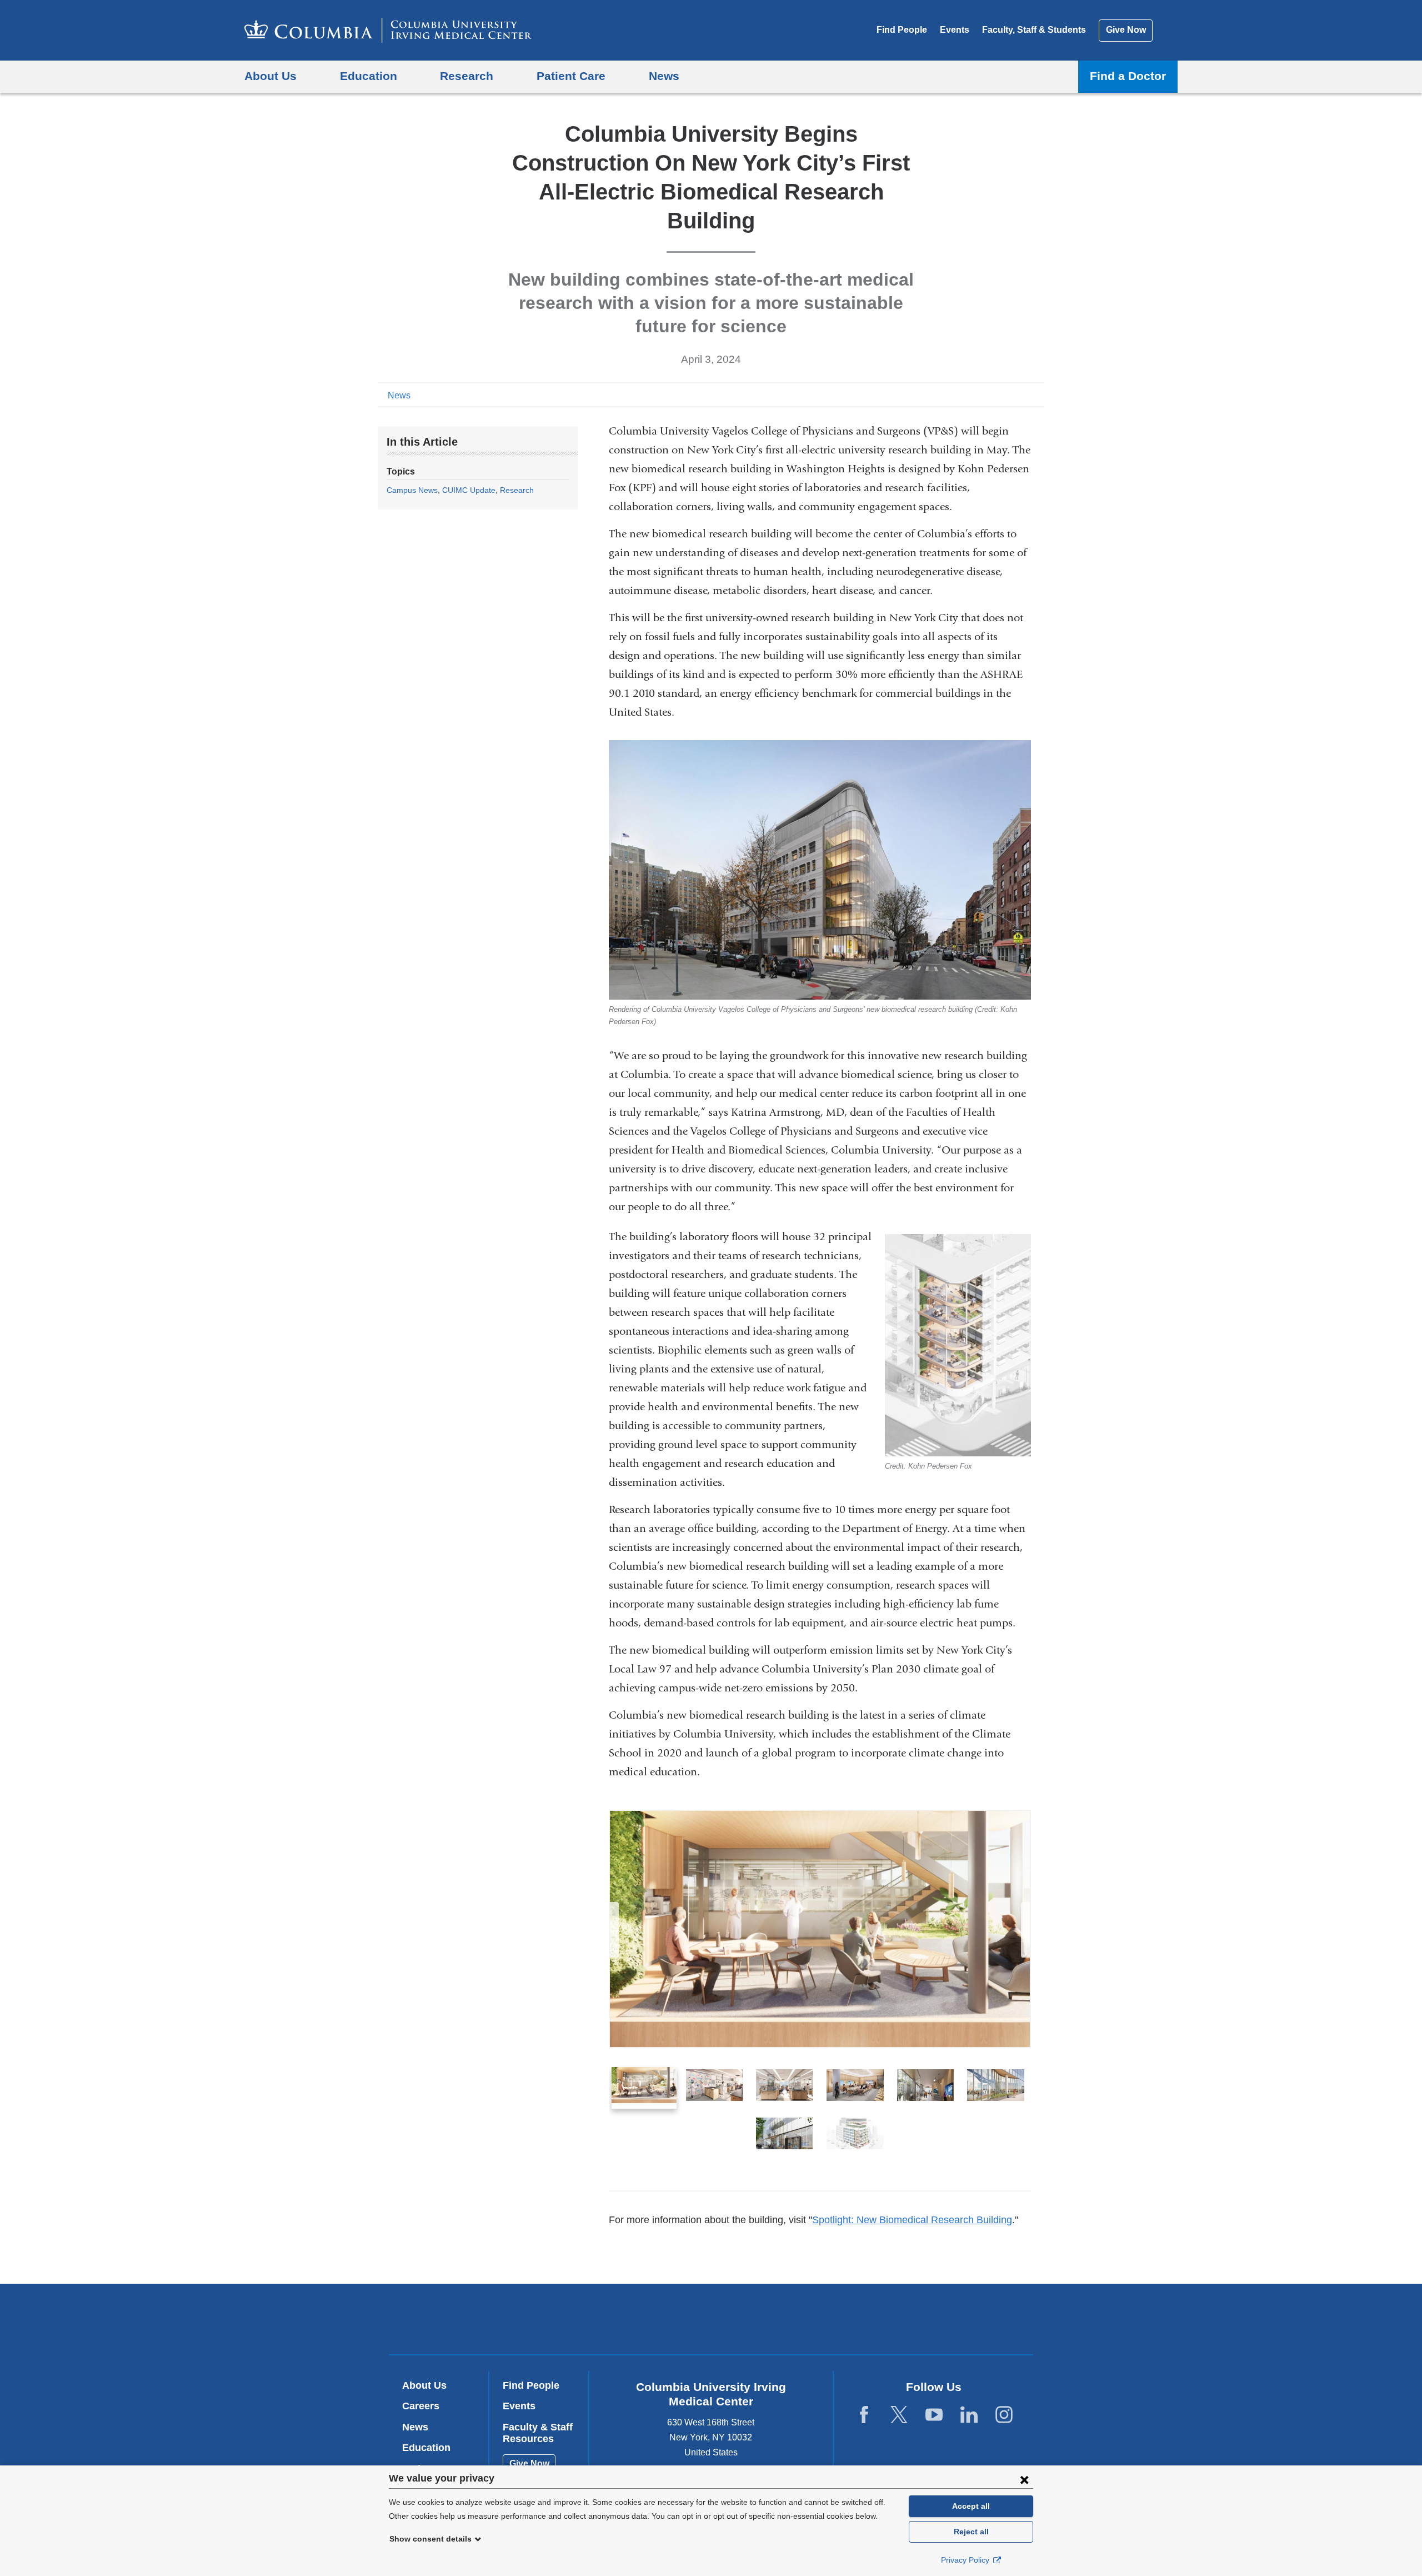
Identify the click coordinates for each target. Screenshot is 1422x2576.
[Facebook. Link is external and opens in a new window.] (864, 2415)
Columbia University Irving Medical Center (640, 2318)
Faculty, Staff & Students (1034, 30)
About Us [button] (271, 76)
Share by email (1037, 395)
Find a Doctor (1128, 76)
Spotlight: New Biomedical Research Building (912, 2220)
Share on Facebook (983, 395)
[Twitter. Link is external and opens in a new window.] (899, 2415)
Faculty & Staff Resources (538, 2433)
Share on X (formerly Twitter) (1001, 395)
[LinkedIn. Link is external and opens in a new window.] (969, 2415)
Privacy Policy (966, 2560)
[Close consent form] (1024, 2479)
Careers (421, 2406)
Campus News (412, 490)
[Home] (388, 30)
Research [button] (467, 76)
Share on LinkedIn (1019, 395)
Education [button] (369, 76)
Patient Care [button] (571, 76)
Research (517, 490)
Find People (902, 30)
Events (955, 30)
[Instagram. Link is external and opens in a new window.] (1004, 2415)
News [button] (664, 76)
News (399, 395)
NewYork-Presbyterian (791, 2322)
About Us (424, 2385)
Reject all (971, 2532)
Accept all (971, 2506)
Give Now (1126, 30)
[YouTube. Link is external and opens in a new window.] (934, 2415)
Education (426, 2448)
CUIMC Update (469, 490)
